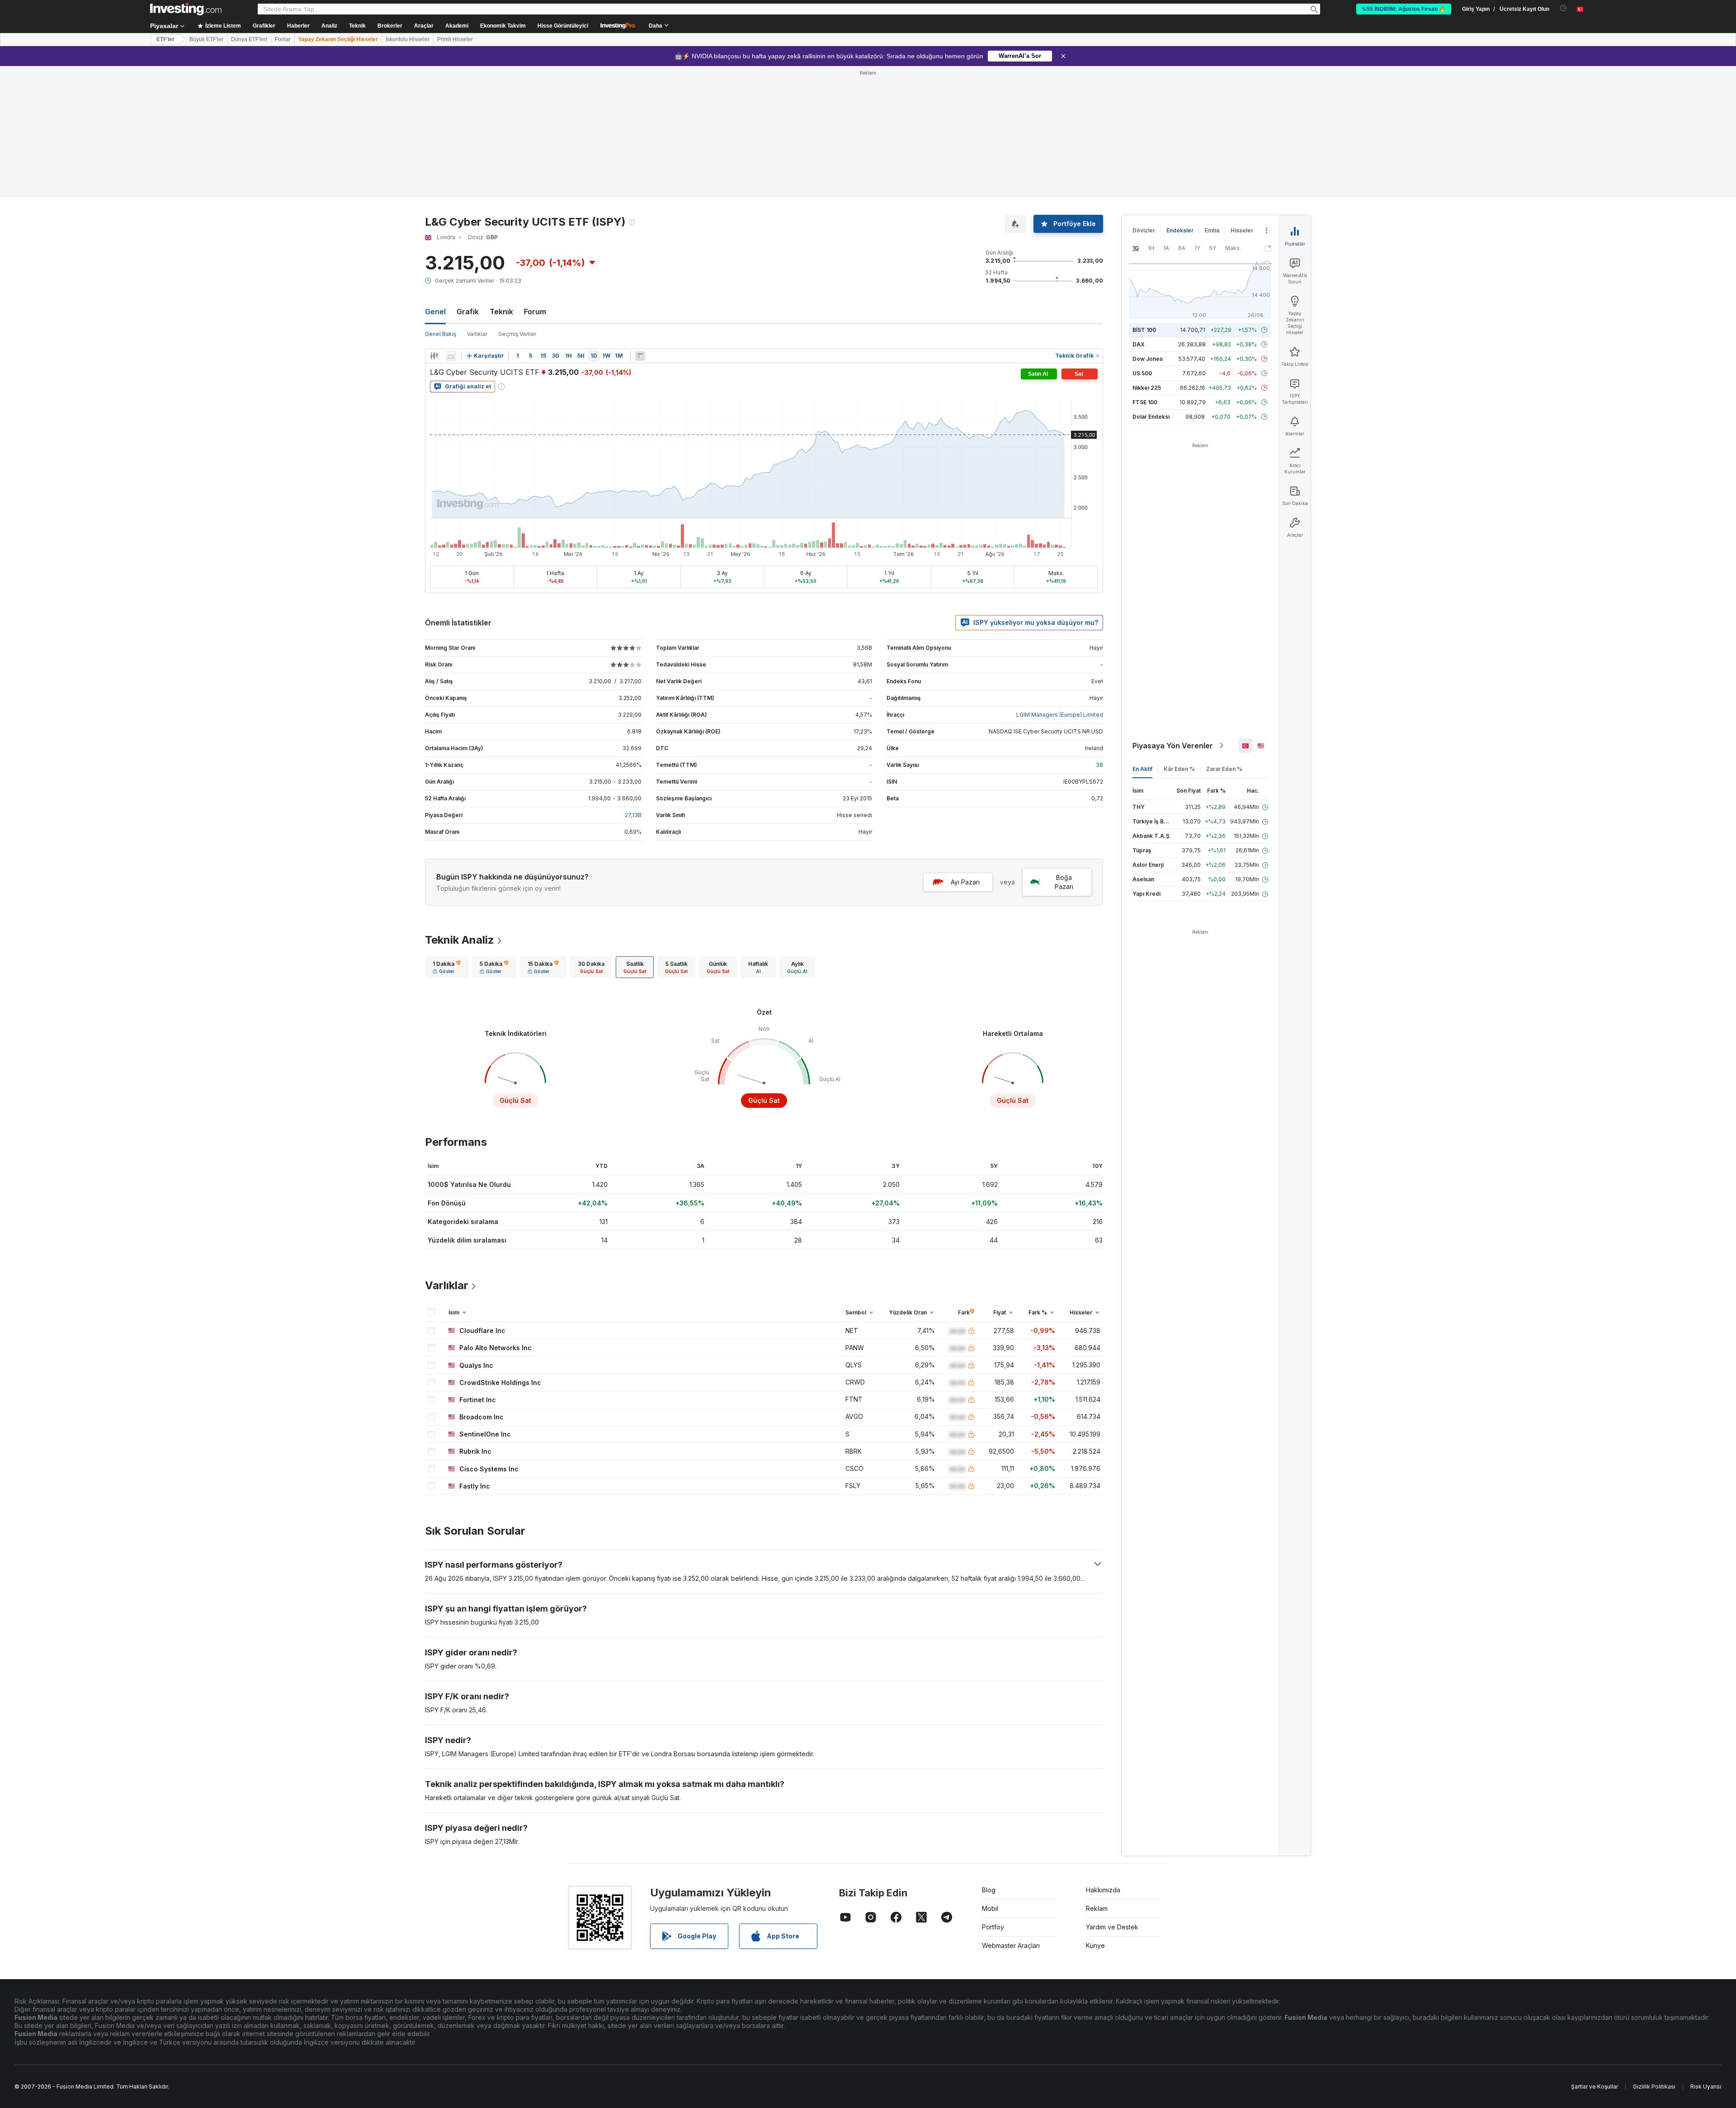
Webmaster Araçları (1011, 1945)
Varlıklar (477, 334)
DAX (1139, 344)
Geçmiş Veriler (517, 334)
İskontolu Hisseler (408, 39)
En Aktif (1142, 769)
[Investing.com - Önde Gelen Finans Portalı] (186, 9)
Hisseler (1242, 230)
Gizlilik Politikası (1654, 2087)
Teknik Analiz (460, 940)
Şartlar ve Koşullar (1594, 2087)
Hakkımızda (1103, 1890)
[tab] (447, 967)
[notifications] (1564, 8)
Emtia (1212, 230)
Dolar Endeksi (1151, 417)
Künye (1095, 1945)
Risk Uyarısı (1706, 2087)
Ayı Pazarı (965, 882)
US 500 (1142, 373)
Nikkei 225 (1147, 388)
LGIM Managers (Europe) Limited (1060, 715)
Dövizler (1144, 230)
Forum (535, 312)
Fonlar (283, 39)
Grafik (468, 312)
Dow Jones (1148, 359)
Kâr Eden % (1179, 769)
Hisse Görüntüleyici (563, 26)
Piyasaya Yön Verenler (1173, 746)
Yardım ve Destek (1112, 1927)
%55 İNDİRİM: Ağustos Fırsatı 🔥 (1404, 9)
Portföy (993, 1927)
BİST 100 (1144, 330)
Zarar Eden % (1224, 769)
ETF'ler (165, 39)
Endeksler (1180, 230)
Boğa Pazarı (1064, 882)
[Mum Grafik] (434, 356)
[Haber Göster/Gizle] (640, 356)
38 (1099, 765)
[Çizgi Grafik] (451, 356)
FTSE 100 (1145, 402)
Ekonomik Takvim (503, 26)
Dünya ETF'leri (249, 39)
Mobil (990, 1908)
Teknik (501, 312)
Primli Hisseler (455, 39)
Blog (989, 1890)
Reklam (1097, 1908)
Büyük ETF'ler (206, 39)
